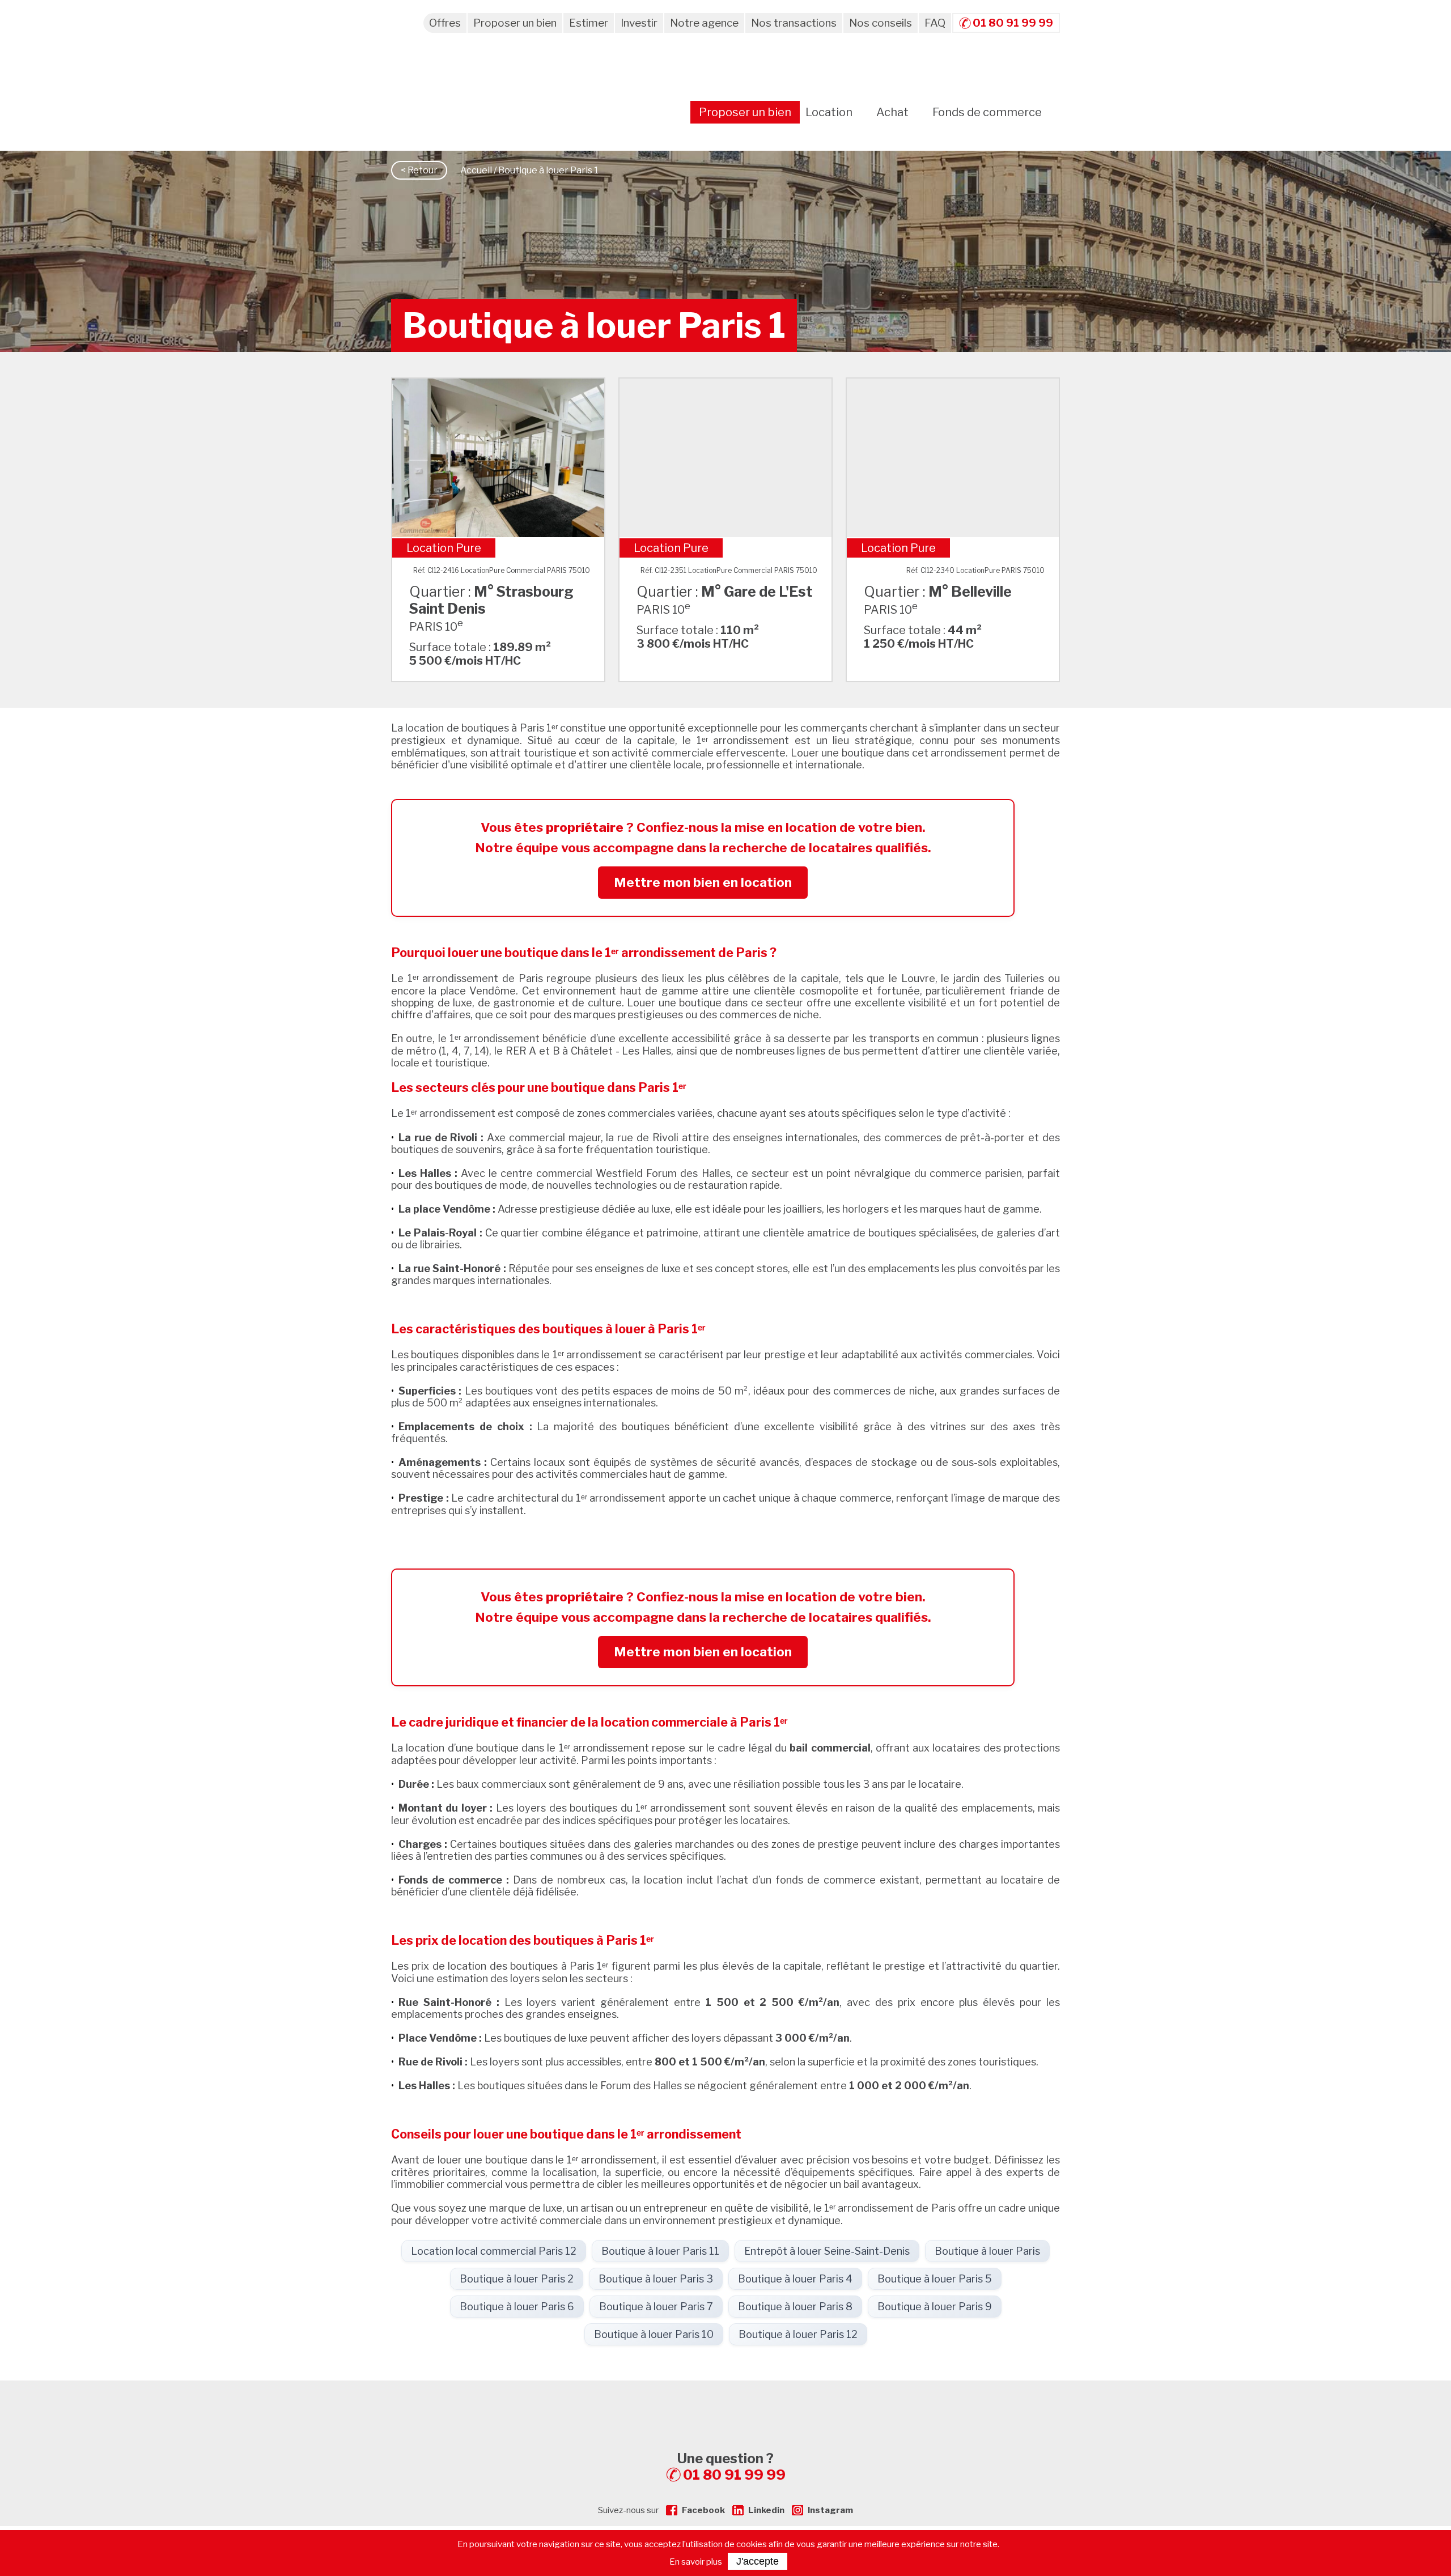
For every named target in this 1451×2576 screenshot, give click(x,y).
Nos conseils (881, 23)
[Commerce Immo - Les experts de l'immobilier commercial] (725, 2401)
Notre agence (704, 23)
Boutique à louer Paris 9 (935, 2307)
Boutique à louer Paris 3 (656, 2279)
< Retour (419, 170)
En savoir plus (696, 2562)
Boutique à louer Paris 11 (660, 2251)
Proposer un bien (515, 23)
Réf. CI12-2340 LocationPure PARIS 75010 (975, 570)
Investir (639, 23)
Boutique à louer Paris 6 (517, 2307)
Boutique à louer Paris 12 (798, 2334)
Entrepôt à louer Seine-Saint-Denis (827, 2251)
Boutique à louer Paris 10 (654, 2334)
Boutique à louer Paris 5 (935, 2279)
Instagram (830, 2510)
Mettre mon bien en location (703, 882)
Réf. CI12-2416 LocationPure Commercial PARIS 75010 (502, 570)
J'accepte (758, 2561)
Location (829, 112)
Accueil (476, 170)
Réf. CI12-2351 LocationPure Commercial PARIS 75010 (729, 570)
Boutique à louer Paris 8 (795, 2307)
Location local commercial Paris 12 (494, 2251)
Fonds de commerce (987, 112)
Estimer (589, 23)
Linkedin (766, 2510)
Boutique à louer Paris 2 (517, 2279)
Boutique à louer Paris (987, 2251)
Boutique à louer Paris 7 (656, 2307)
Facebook (703, 2510)
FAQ (935, 23)
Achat (892, 112)
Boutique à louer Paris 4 (795, 2279)
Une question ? (731, 2467)
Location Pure (444, 548)
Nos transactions (794, 23)
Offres (445, 23)
